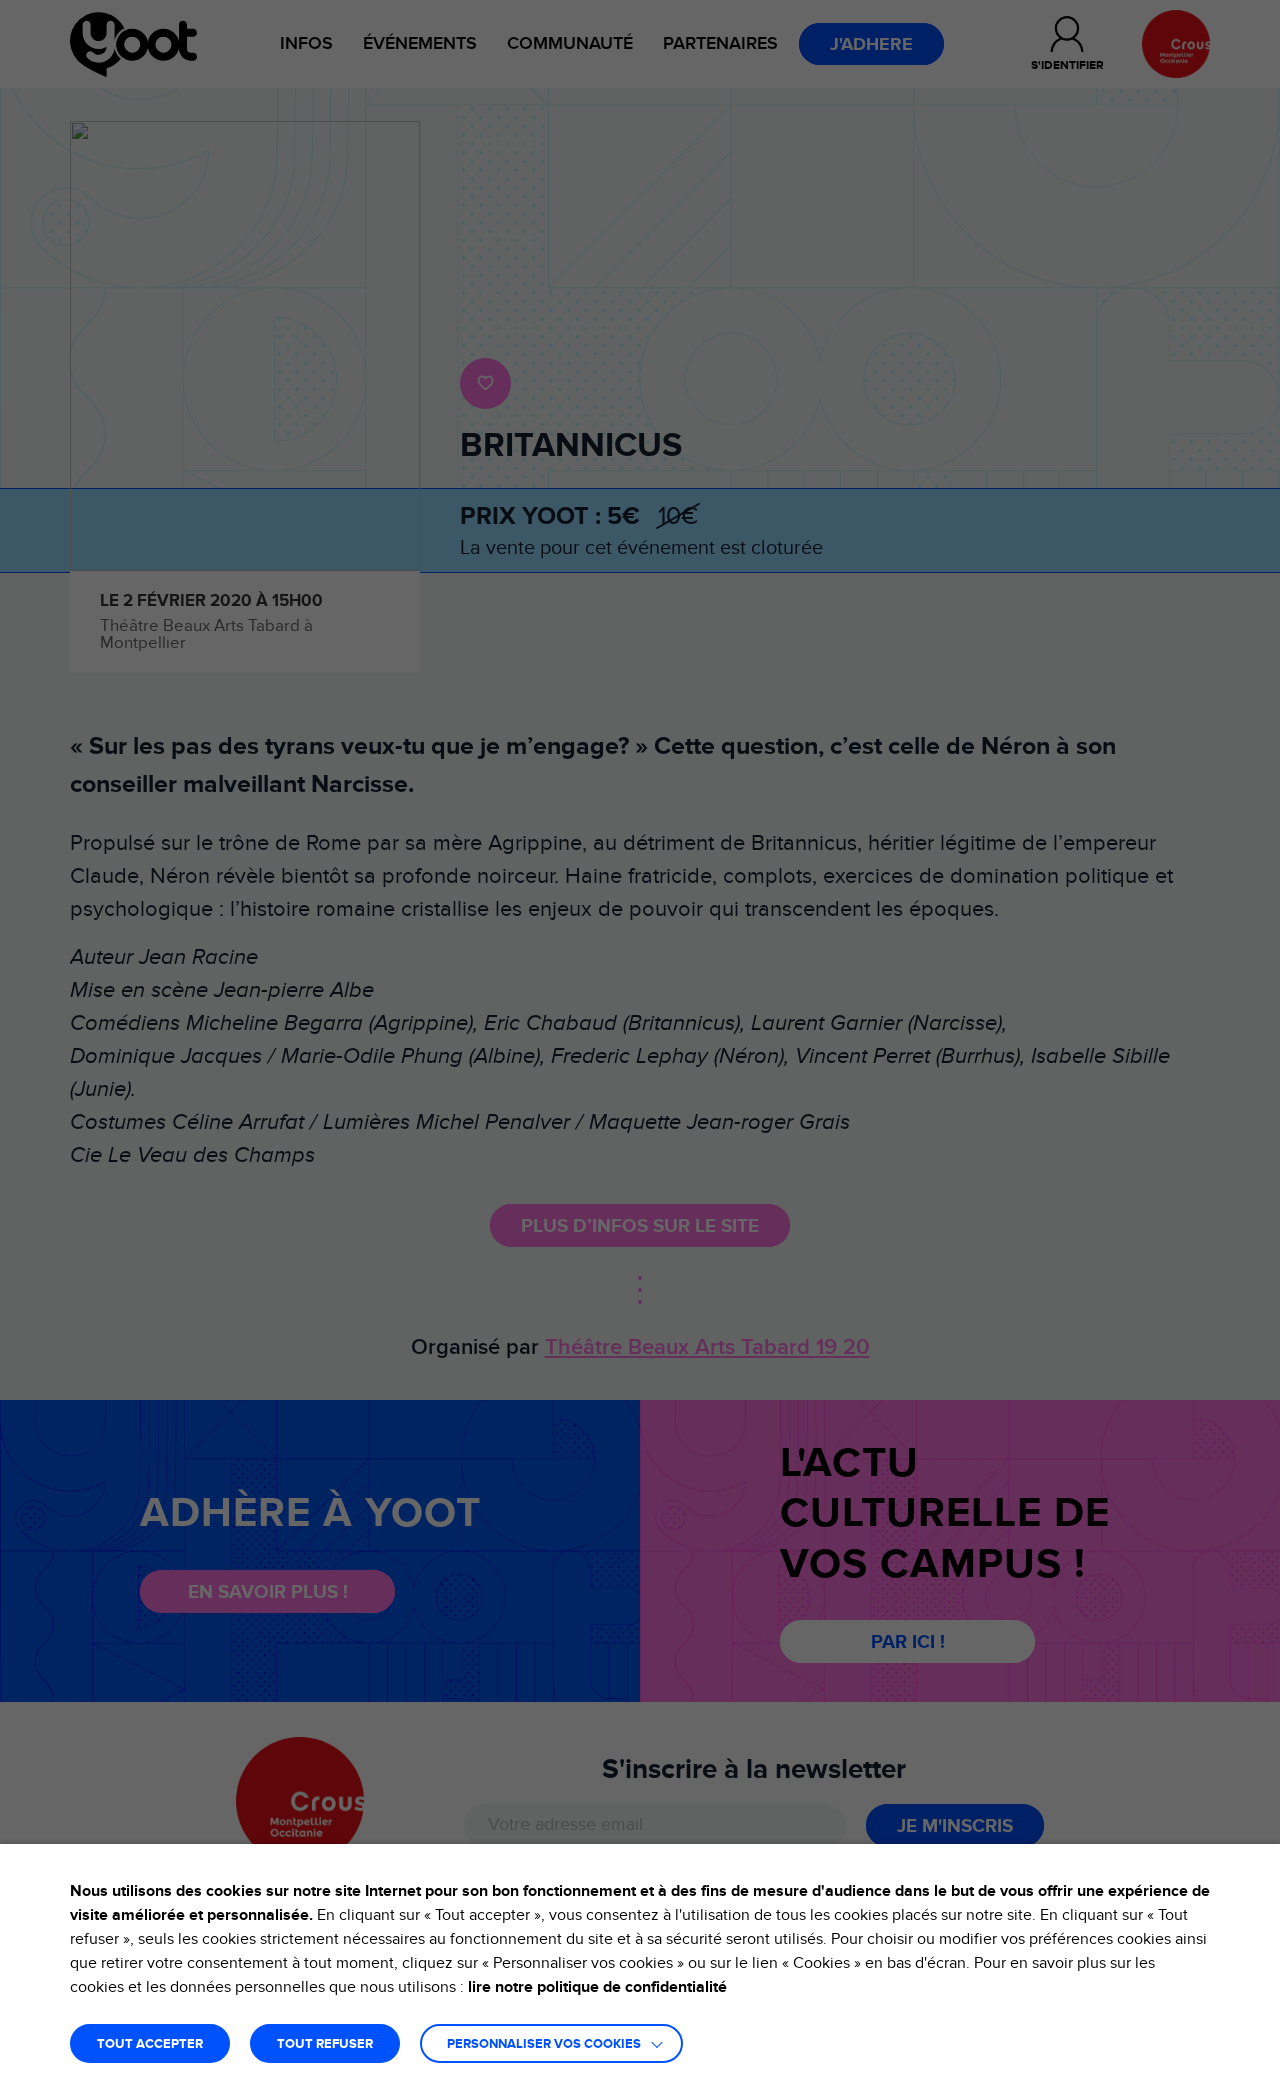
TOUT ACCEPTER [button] (150, 2044)
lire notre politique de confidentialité (597, 1987)
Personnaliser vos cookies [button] (544, 2044)
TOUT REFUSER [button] (325, 2044)
